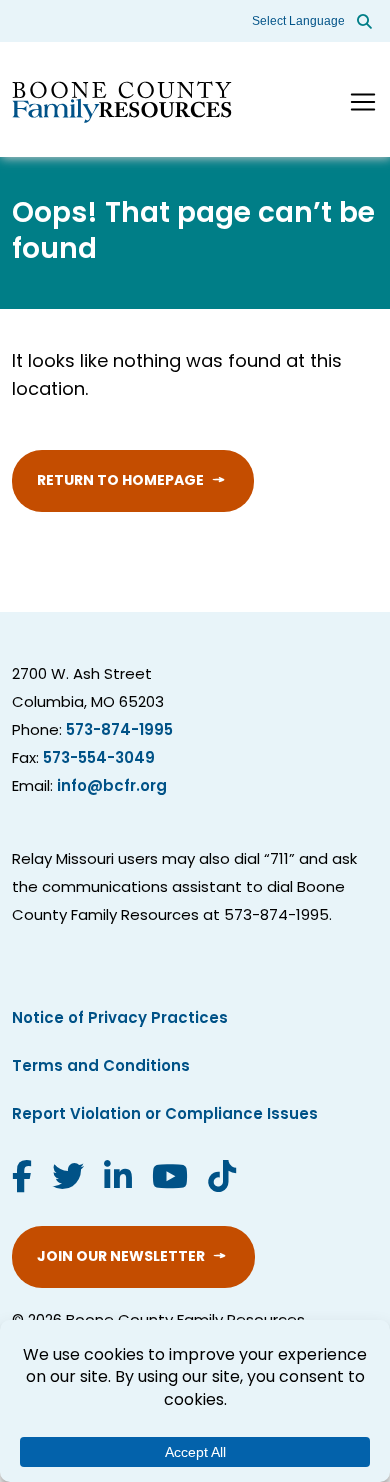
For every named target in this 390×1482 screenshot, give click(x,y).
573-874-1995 (119, 731)
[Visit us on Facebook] (22, 1180)
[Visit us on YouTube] (170, 1180)
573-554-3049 (99, 759)
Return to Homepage (120, 481)
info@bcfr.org (112, 787)
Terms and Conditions (101, 1067)
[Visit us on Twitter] (68, 1180)
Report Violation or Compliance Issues (165, 1115)
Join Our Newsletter (121, 1257)
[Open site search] (364, 21)
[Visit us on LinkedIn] (118, 1180)
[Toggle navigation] (363, 102)
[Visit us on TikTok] (222, 1180)
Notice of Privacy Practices (120, 1019)
